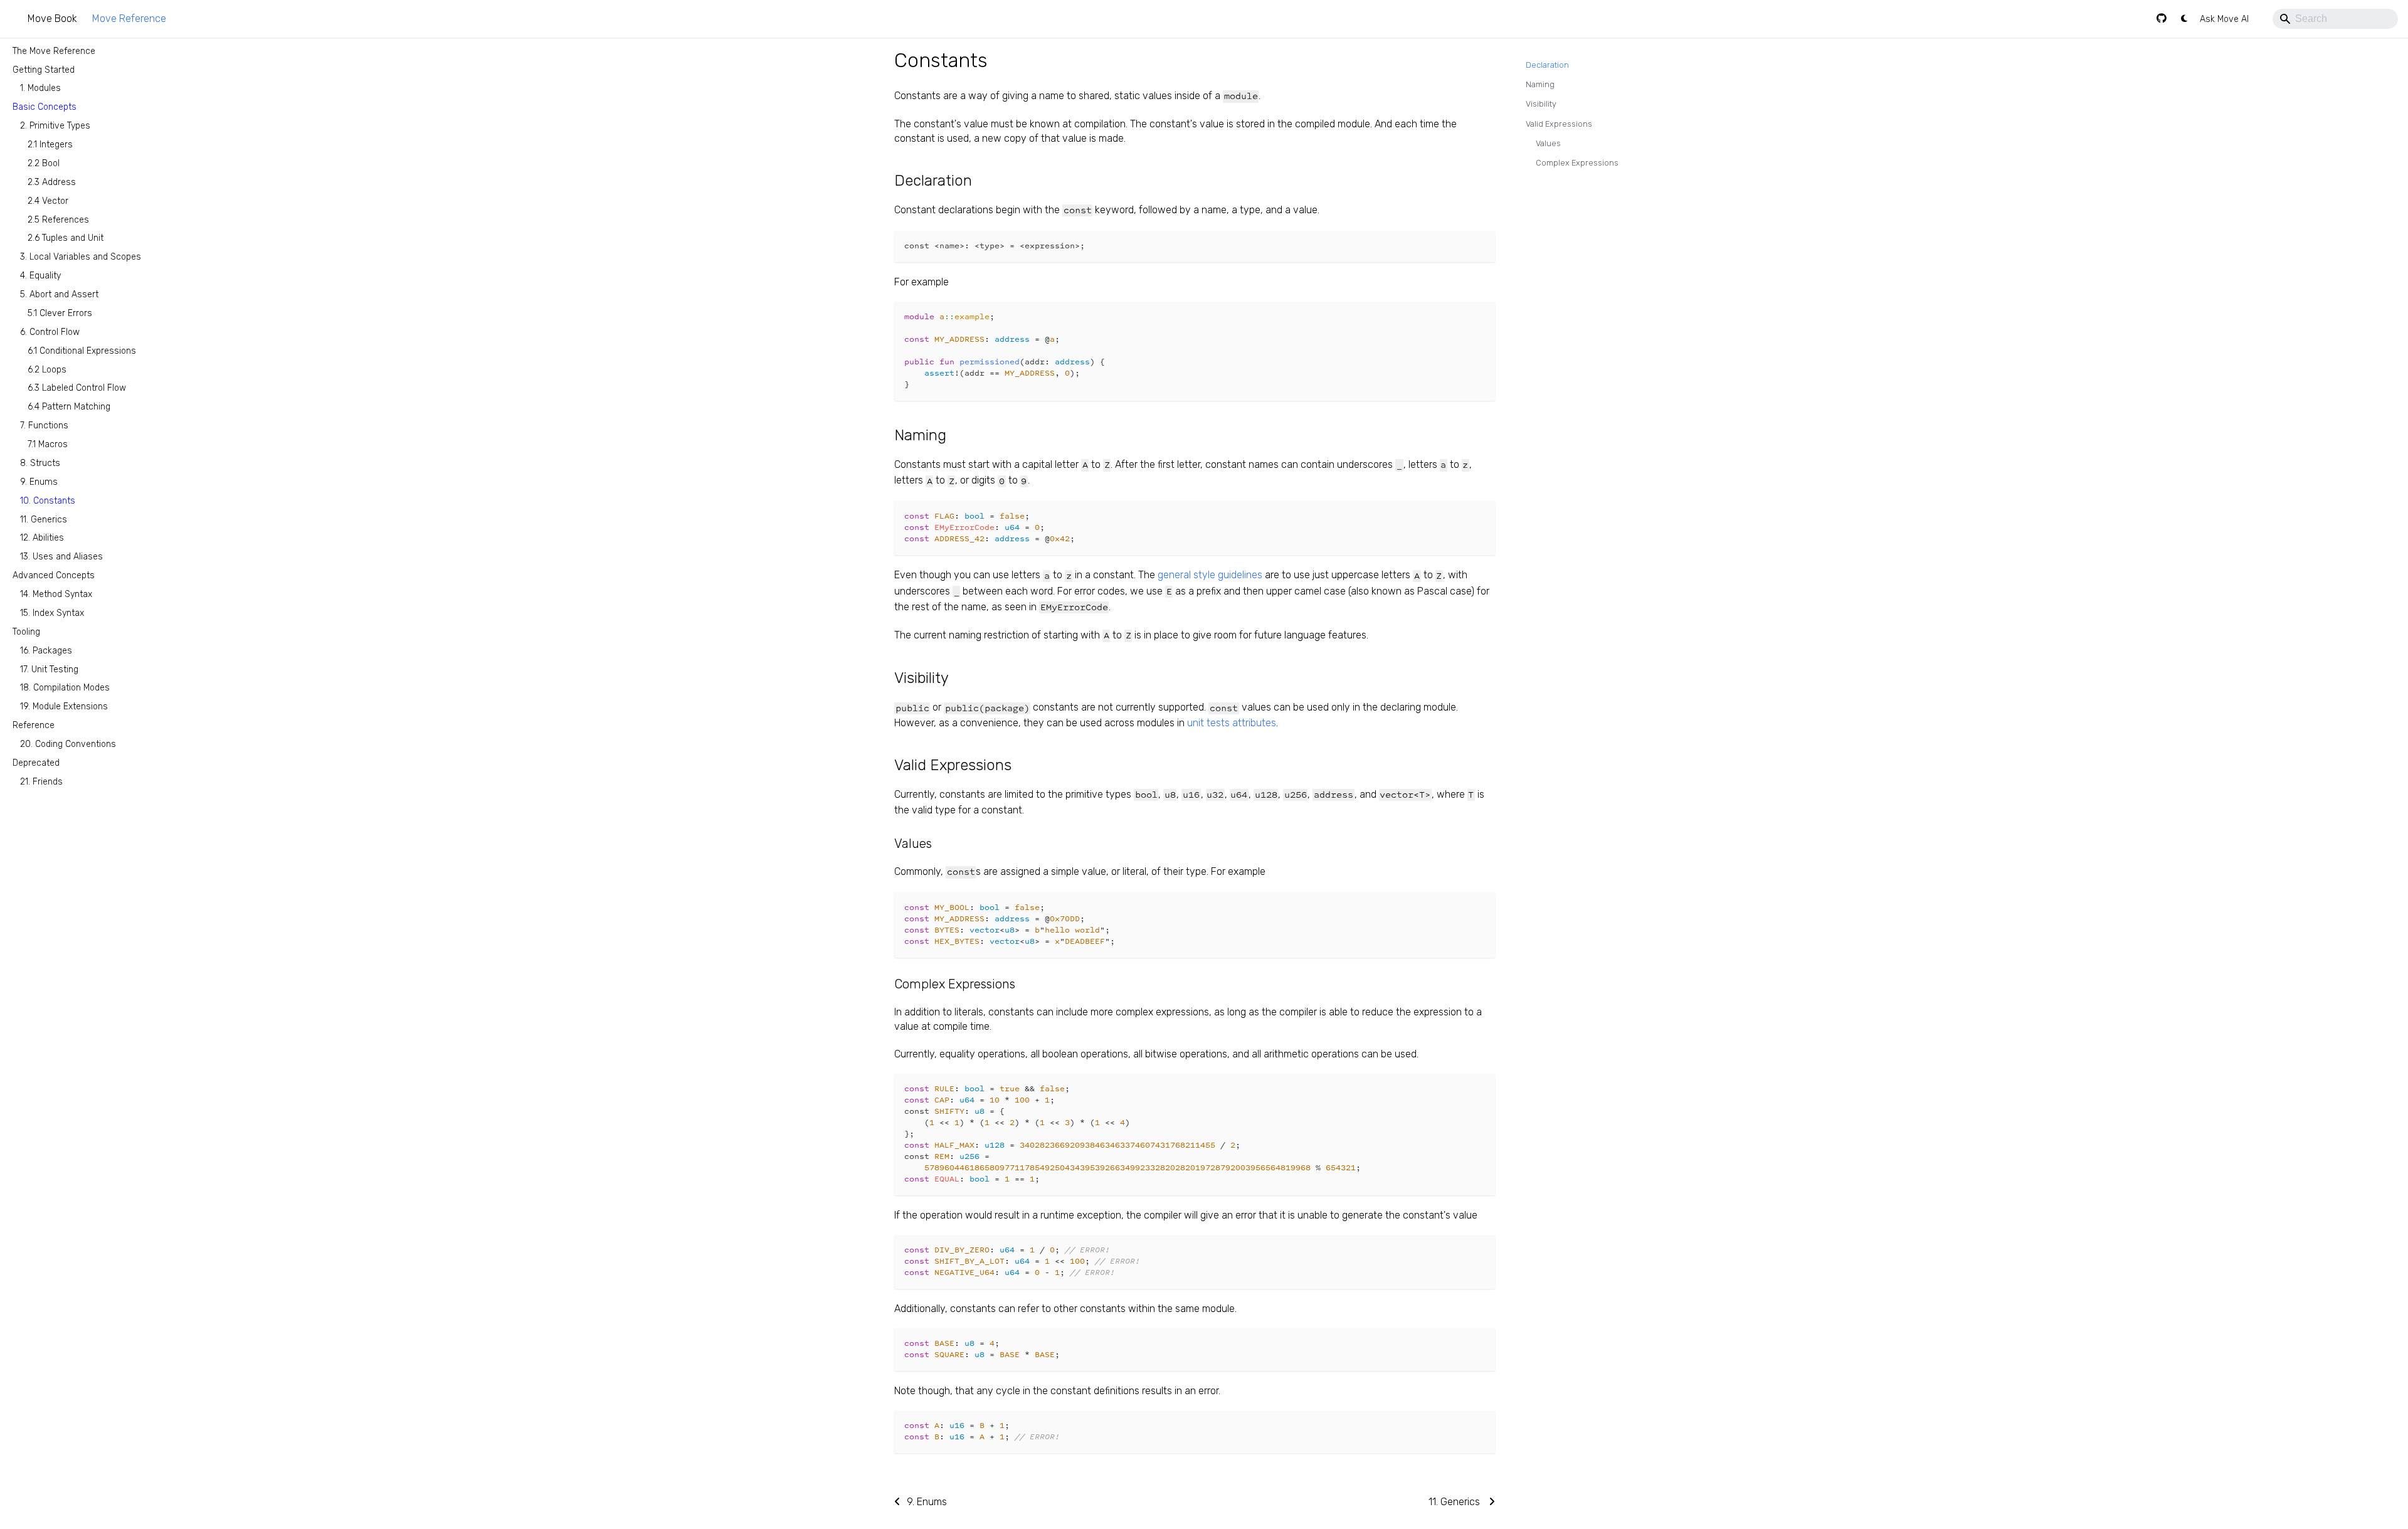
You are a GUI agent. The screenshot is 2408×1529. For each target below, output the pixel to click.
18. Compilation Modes (65, 688)
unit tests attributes (1232, 723)
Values (1548, 143)
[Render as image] (1457, 246)
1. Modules (40, 88)
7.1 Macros (48, 444)
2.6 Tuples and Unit (66, 238)
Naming (1540, 84)
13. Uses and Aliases (61, 557)
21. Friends (41, 781)
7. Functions (44, 426)
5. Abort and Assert (59, 294)
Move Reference (129, 19)
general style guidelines (1210, 575)
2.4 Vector (48, 200)
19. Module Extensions (64, 706)
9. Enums (39, 481)
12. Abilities (42, 538)
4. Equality (40, 276)
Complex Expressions (1577, 163)
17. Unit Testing (49, 669)
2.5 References (58, 219)
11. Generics (44, 519)
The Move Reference (54, 50)
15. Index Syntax (52, 612)
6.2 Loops (47, 369)
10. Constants (48, 500)
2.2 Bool (44, 163)
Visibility (1541, 104)
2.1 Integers (50, 145)
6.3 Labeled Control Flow (77, 388)
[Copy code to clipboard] (1480, 246)
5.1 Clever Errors (60, 313)
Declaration (1547, 65)
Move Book (52, 19)
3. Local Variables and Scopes (81, 257)
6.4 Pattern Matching (69, 407)
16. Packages (46, 650)
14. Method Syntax (56, 594)
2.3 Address (52, 182)
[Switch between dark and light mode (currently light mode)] (2184, 19)
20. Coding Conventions (68, 744)
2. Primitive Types (55, 126)
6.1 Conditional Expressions (82, 350)
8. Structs (40, 463)
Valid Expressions (1559, 124)
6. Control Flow (50, 331)
